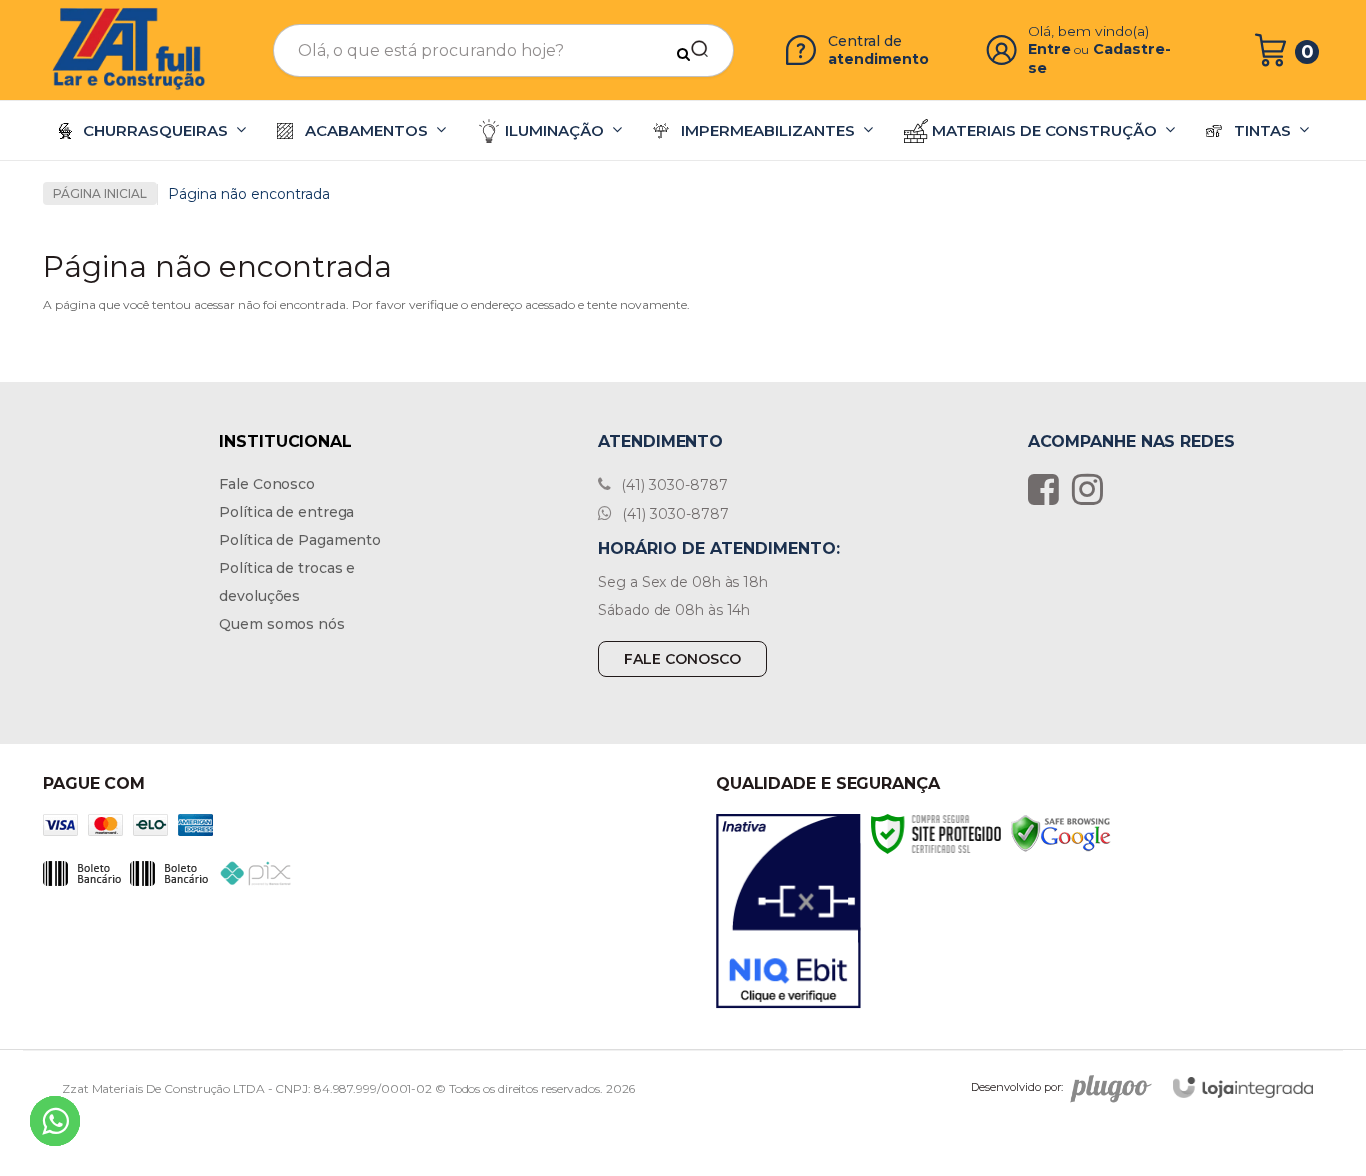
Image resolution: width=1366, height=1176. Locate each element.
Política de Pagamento (300, 540)
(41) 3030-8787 (672, 485)
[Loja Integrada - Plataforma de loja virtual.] (1243, 1087)
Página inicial (100, 193)
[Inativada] (788, 911)
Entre (1049, 49)
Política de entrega (286, 512)
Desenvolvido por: (1017, 1087)
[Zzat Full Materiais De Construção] (129, 50)
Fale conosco (682, 659)
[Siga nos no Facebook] (1048, 489)
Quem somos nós (282, 624)
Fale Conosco (267, 484)
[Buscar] (693, 50)
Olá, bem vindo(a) (1089, 31)
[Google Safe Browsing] (1060, 832)
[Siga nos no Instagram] (1092, 489)
